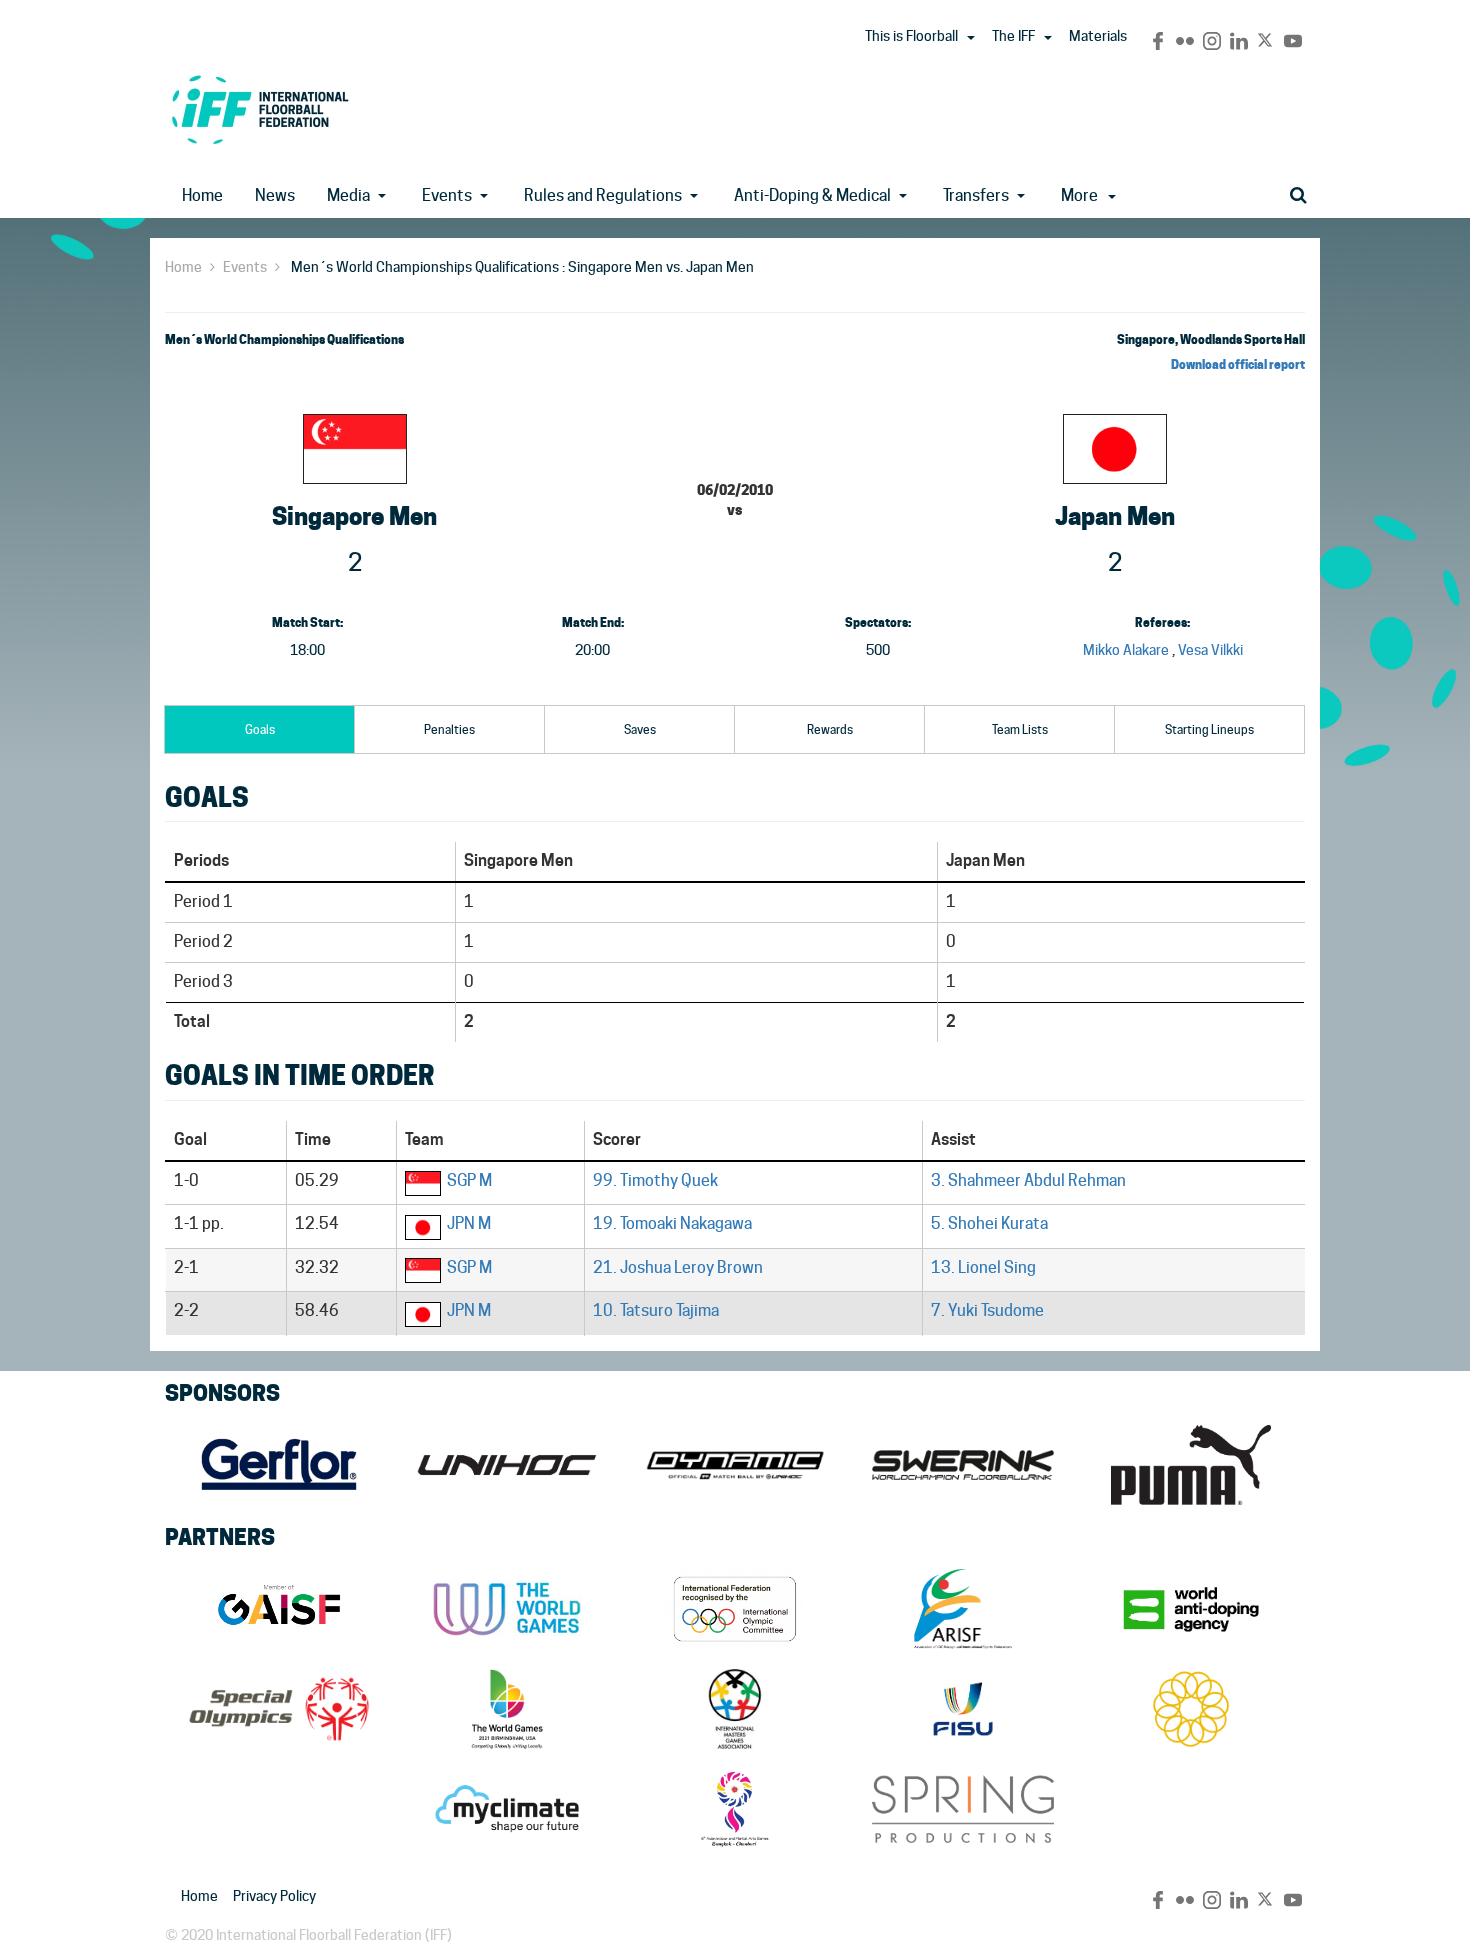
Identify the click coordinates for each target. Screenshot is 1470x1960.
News (275, 195)
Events (447, 195)
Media (348, 195)
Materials (1098, 36)
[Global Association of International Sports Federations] (279, 1609)
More (1079, 195)
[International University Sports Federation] (963, 1709)
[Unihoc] (507, 1465)
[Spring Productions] (963, 1809)
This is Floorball (911, 36)
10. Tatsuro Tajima (656, 1310)
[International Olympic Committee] (735, 1609)
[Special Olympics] (279, 1709)
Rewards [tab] (830, 729)
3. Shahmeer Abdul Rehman (1028, 1180)
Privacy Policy (274, 1896)
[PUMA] (1191, 1465)
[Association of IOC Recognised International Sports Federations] (963, 1609)
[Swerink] (963, 1465)
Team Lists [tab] (1020, 729)
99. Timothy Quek (655, 1180)
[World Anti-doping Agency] (1191, 1609)
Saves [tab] (640, 729)
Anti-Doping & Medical (812, 195)
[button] (971, 38)
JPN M (469, 1223)
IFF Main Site (260, 109)
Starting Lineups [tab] (1209, 729)
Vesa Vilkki (1210, 650)
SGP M (469, 1180)
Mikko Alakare (1126, 650)
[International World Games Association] (507, 1609)
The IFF (1013, 36)
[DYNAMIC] (735, 1465)
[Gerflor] (279, 1465)
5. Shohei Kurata (989, 1223)
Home (202, 195)
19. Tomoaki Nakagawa (672, 1223)
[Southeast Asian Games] (1191, 1709)
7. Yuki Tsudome (987, 1310)
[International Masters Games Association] (735, 1709)
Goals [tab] (260, 729)
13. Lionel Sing (983, 1267)
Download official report (1238, 364)
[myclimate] (507, 1809)
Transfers (976, 195)
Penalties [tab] (449, 729)
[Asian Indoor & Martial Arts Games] (735, 1809)
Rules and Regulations (603, 195)
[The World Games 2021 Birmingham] (507, 1709)
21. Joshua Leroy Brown (678, 1267)
